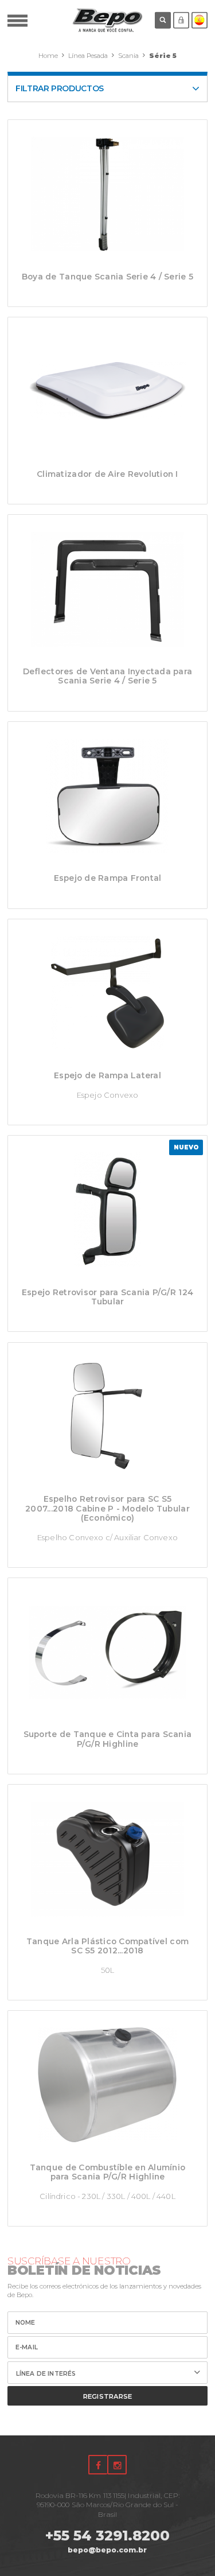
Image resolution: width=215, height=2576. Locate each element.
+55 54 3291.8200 (107, 2536)
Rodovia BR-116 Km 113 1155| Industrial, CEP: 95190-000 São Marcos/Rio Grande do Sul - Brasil (107, 2505)
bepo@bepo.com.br (107, 2550)
